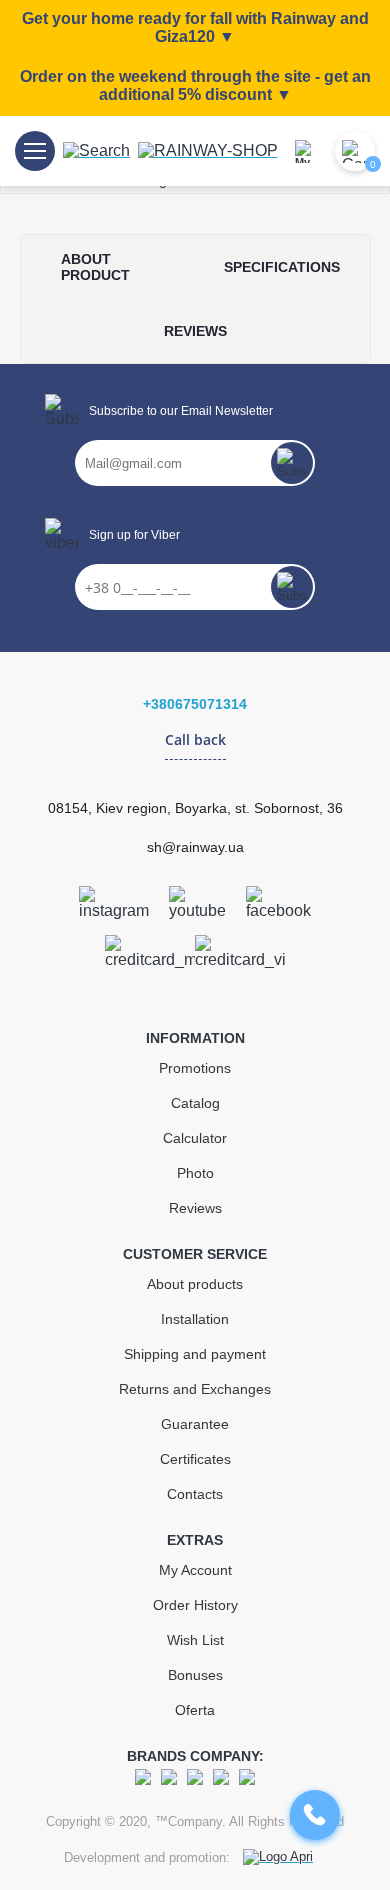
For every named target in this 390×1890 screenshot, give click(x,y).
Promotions (195, 1068)
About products (195, 1284)
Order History (195, 1605)
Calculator (195, 1138)
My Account (195, 1570)
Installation (195, 1319)
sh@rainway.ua (195, 847)
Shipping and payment (195, 1354)
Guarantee (195, 1424)
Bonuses (195, 1675)
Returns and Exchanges (195, 1389)
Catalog (195, 1103)
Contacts (195, 1494)
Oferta (195, 1710)
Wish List (195, 1640)
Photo (195, 1173)
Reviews (195, 1208)
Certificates (195, 1459)
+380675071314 (195, 704)
